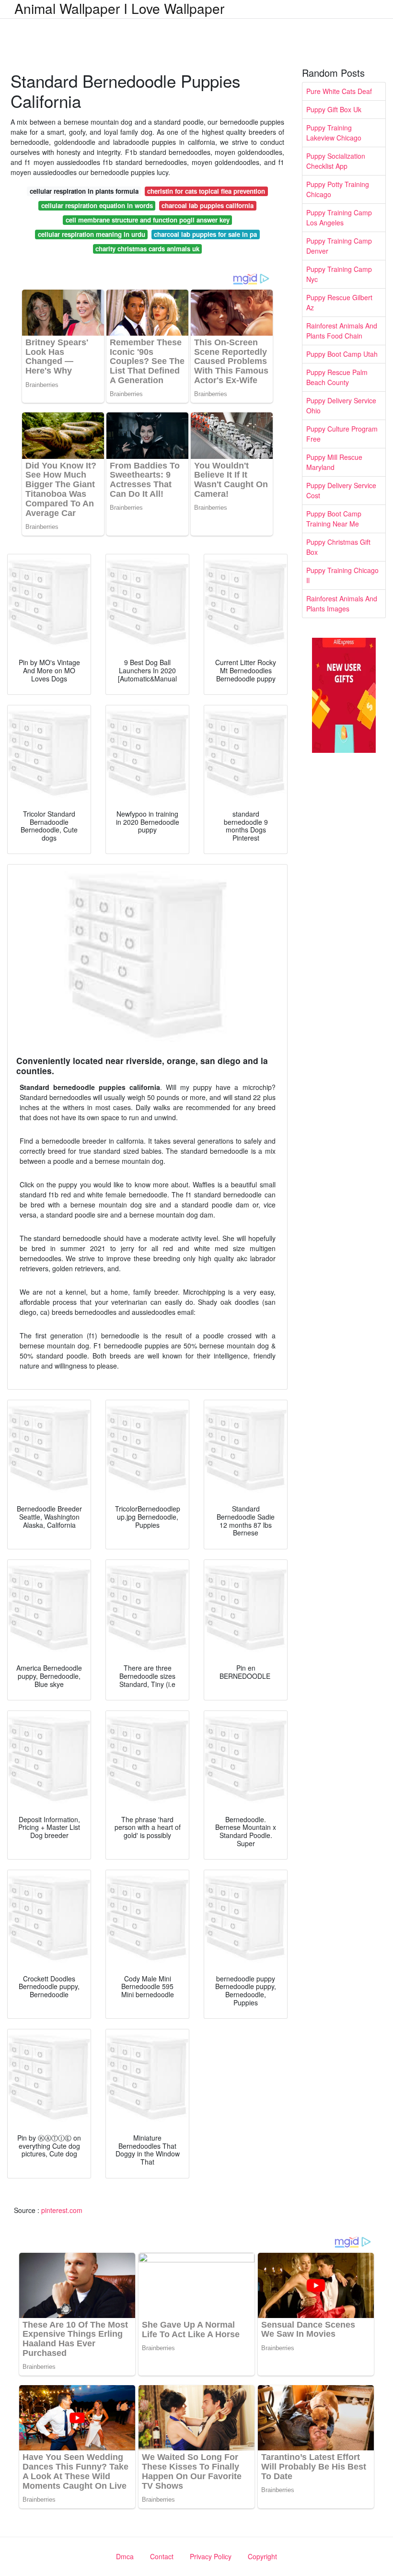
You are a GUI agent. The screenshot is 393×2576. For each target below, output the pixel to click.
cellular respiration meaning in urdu (92, 234)
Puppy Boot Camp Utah (342, 354)
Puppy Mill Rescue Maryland (334, 462)
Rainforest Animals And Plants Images (342, 603)
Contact (162, 2556)
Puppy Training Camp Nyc (339, 274)
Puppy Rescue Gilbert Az (339, 302)
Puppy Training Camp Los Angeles (339, 217)
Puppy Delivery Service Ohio (341, 405)
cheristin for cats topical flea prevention (206, 191)
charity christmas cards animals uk (147, 249)
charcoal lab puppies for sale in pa (205, 234)
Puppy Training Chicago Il (342, 575)
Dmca (125, 2556)
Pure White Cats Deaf (339, 91)
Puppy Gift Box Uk (334, 109)
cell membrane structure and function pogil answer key (148, 220)
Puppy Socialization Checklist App (336, 161)
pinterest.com (62, 2210)
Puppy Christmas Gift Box (338, 547)
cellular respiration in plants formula (84, 191)
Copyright (262, 2556)
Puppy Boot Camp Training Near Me (334, 519)
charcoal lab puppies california (208, 205)
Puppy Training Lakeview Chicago (334, 133)
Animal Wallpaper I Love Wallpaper (119, 8)
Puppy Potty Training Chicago (338, 189)
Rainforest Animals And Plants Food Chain (342, 331)
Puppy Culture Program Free (342, 434)
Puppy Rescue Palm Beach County (337, 377)
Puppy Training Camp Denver (339, 246)
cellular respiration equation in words (97, 205)
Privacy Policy (211, 2556)
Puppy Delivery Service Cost (341, 490)
